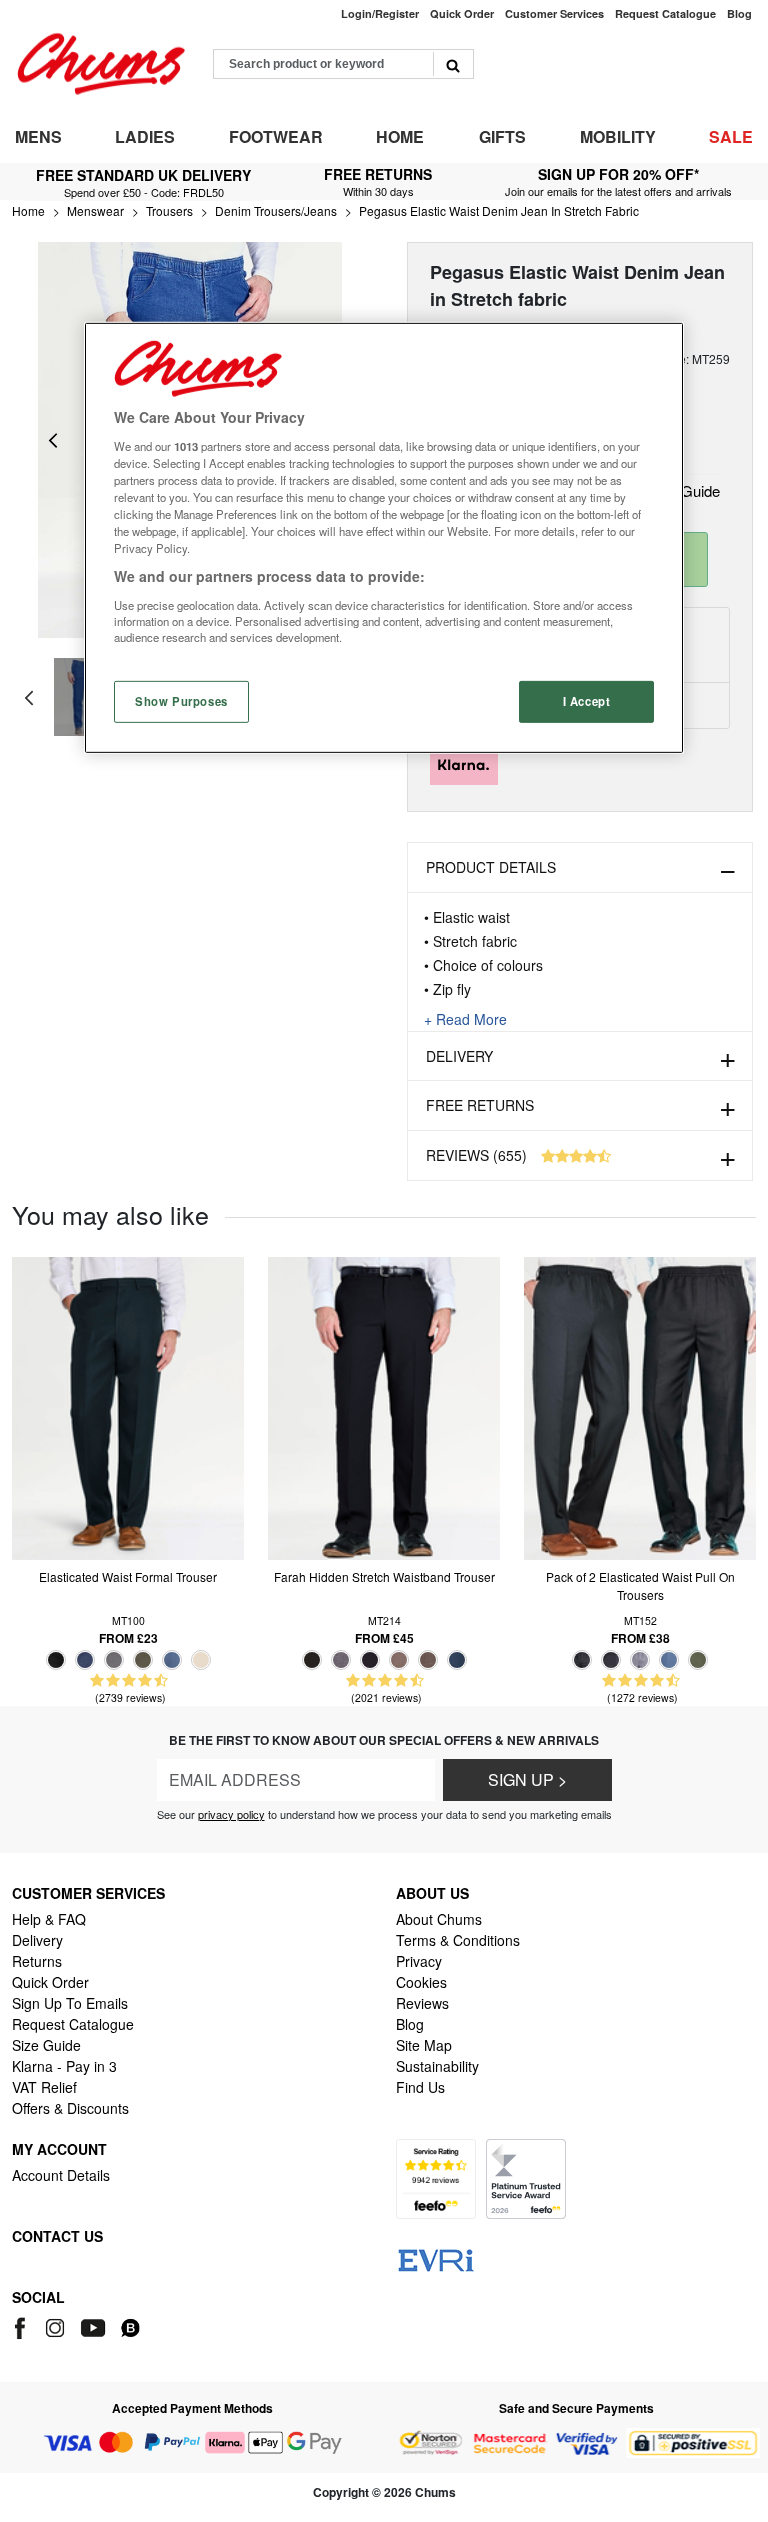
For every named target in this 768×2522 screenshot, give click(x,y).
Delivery (459, 1056)
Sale (731, 136)
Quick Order (50, 1982)
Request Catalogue (73, 2024)
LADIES (145, 136)
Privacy (419, 1961)
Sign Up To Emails (70, 2003)
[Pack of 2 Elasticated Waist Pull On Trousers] (640, 1406)
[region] (384, 538)
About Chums (439, 1919)
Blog (410, 2024)
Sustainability (437, 2066)
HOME (400, 136)
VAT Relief (44, 2087)
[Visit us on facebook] (23, 2325)
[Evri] (436, 2258)
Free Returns (480, 1105)
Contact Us (57, 2236)
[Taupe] (428, 1660)
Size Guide (46, 2045)
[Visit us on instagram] (56, 2325)
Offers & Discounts (70, 2108)
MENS (38, 136)
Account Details (61, 2175)
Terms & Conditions (458, 1940)
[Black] (56, 1660)
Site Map (424, 2045)
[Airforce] (172, 1660)
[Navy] (85, 1660)
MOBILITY (618, 136)
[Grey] (114, 1660)
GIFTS (502, 136)
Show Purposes (181, 701)
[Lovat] (143, 1660)
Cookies (421, 1982)
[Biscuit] (201, 1660)
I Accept (587, 701)
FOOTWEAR (276, 136)
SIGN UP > (527, 1779)
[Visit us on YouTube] (94, 2325)
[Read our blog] (130, 2325)
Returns (37, 1961)
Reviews (422, 2003)
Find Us (420, 2087)
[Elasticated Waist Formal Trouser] (128, 1406)
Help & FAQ (49, 1919)
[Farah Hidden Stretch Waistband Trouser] (384, 1406)
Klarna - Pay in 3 (64, 2066)
